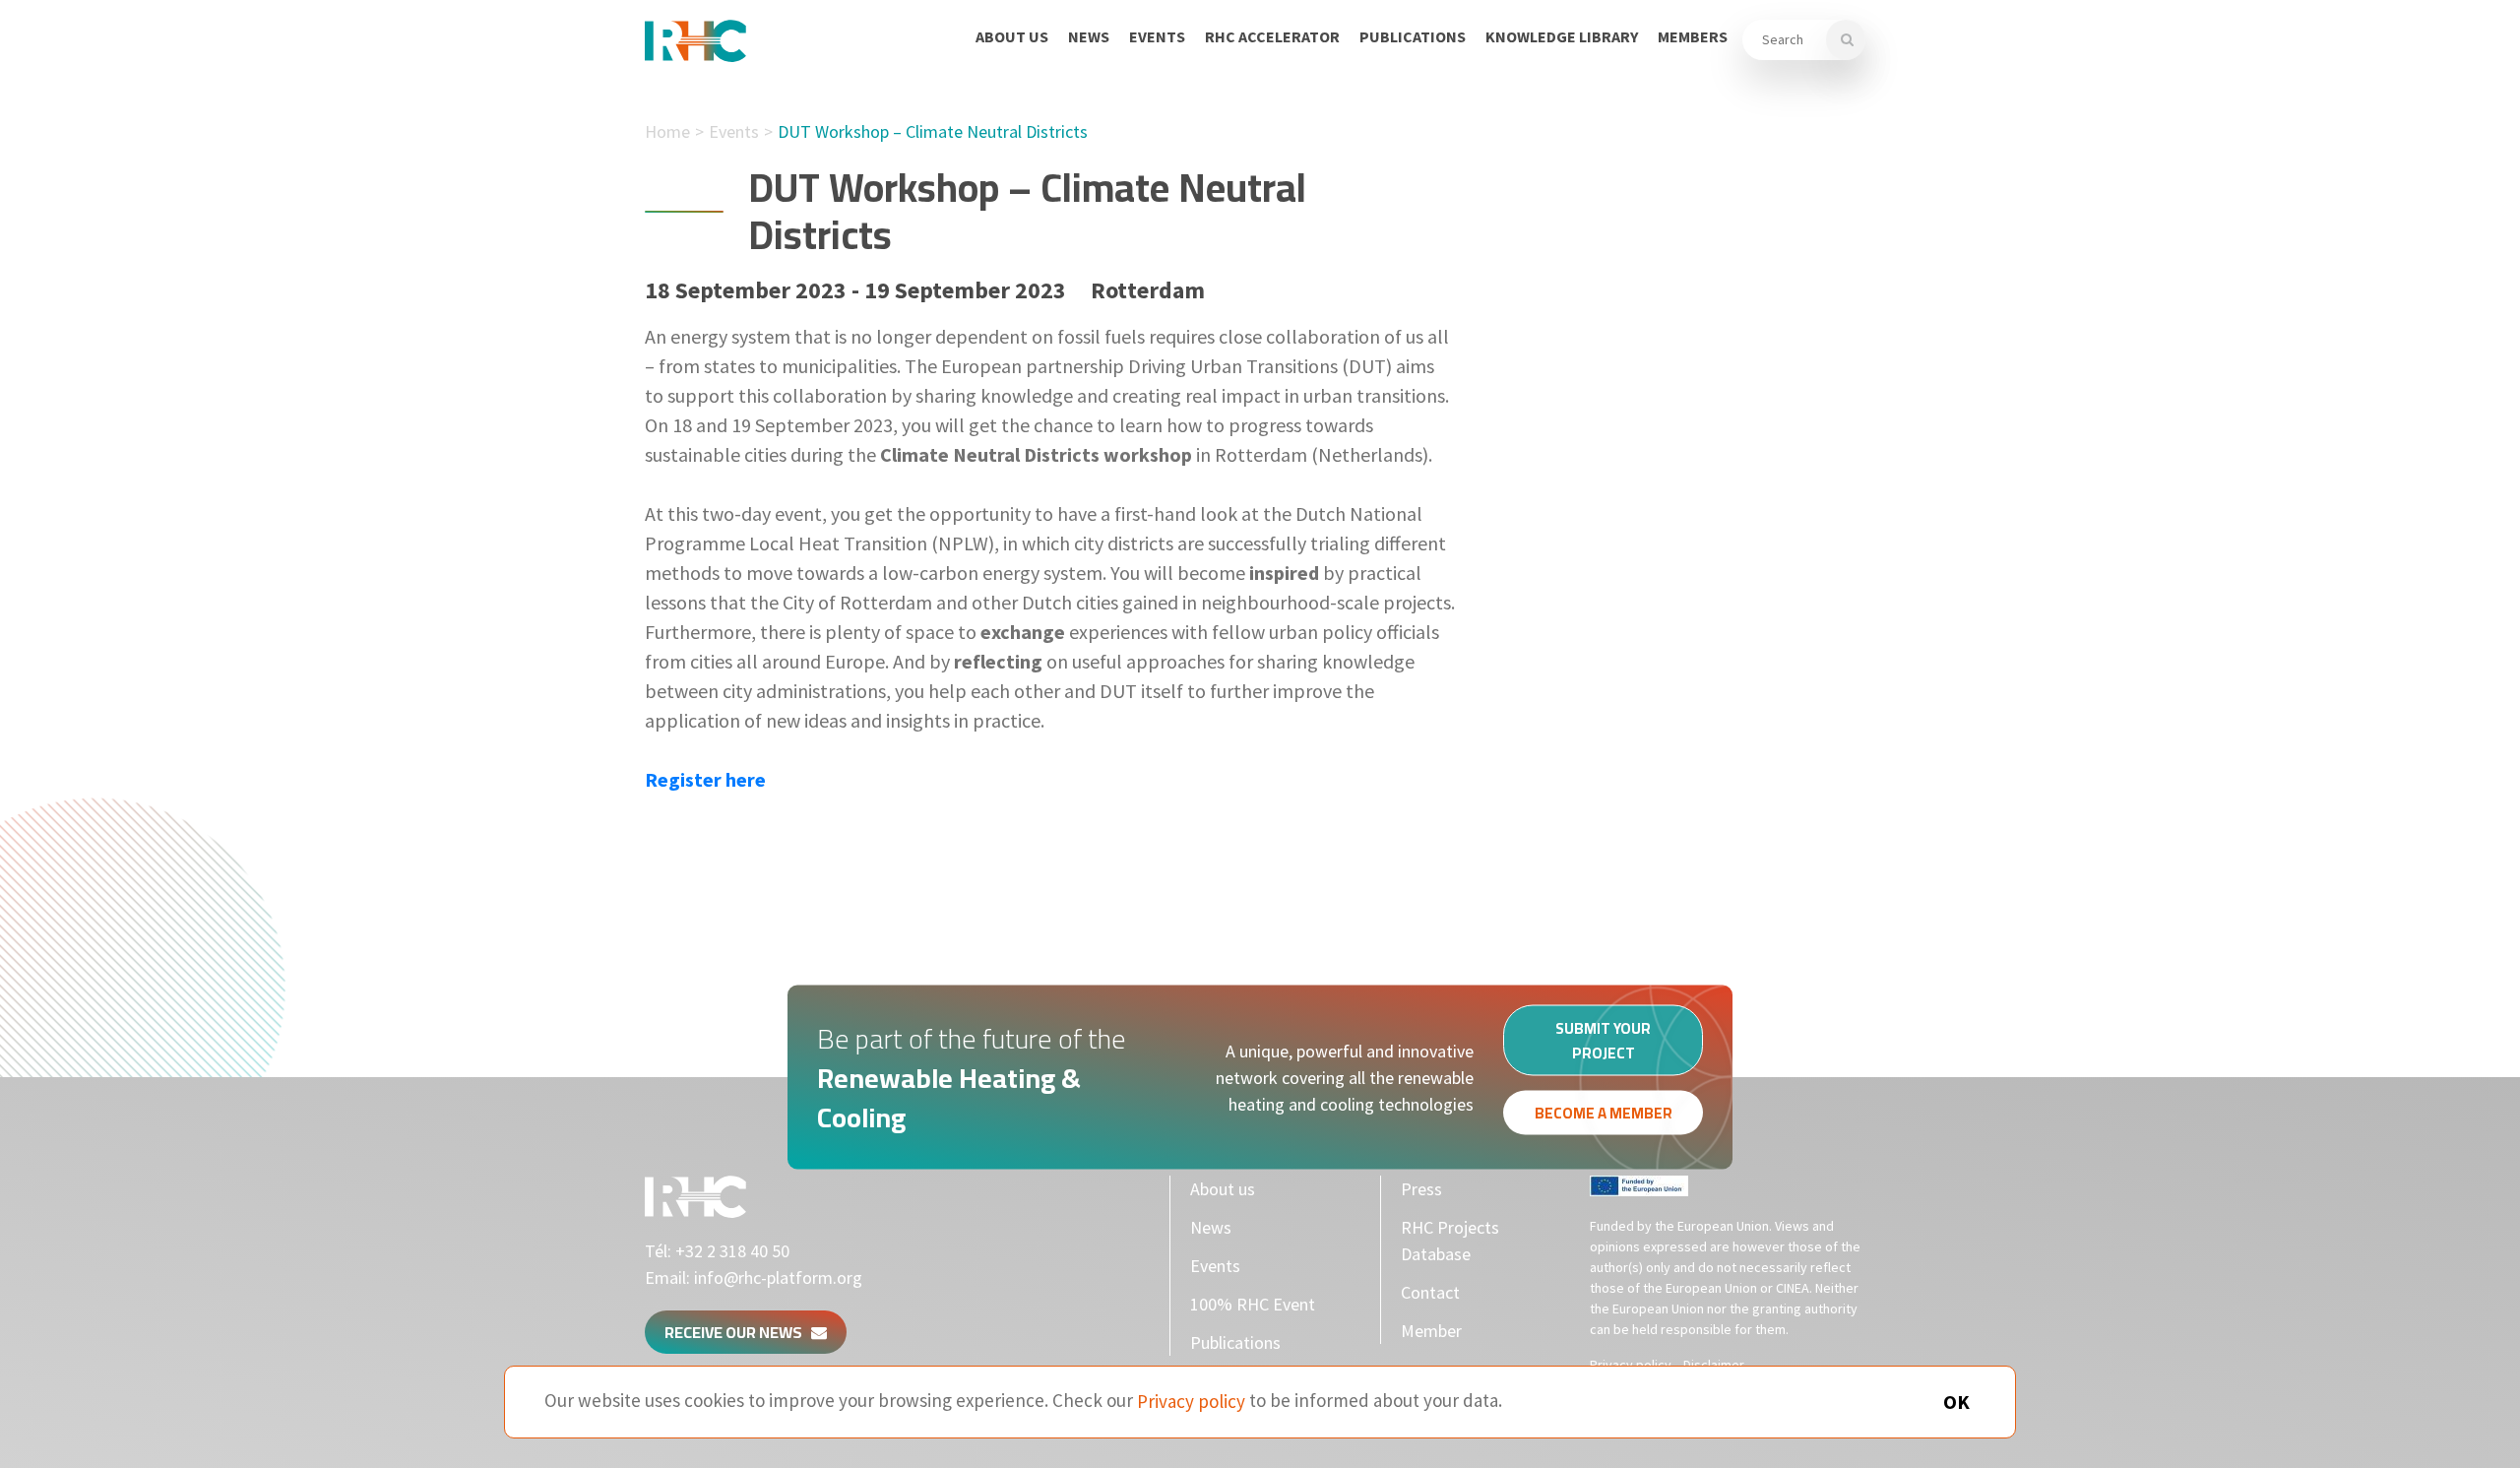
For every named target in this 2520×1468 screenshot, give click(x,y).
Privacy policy (1631, 1365)
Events (1157, 36)
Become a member (1604, 1113)
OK (1956, 1402)
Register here (705, 779)
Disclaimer (1714, 1365)
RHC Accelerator (1272, 36)
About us (1012, 36)
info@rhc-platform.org (778, 1277)
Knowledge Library (1562, 36)
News (1089, 36)
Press (1421, 1189)
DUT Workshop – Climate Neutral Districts (933, 131)
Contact (1430, 1292)
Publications (1413, 36)
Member (1431, 1331)
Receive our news (738, 1332)
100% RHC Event (1253, 1304)
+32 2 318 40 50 (732, 1251)
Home (667, 131)
